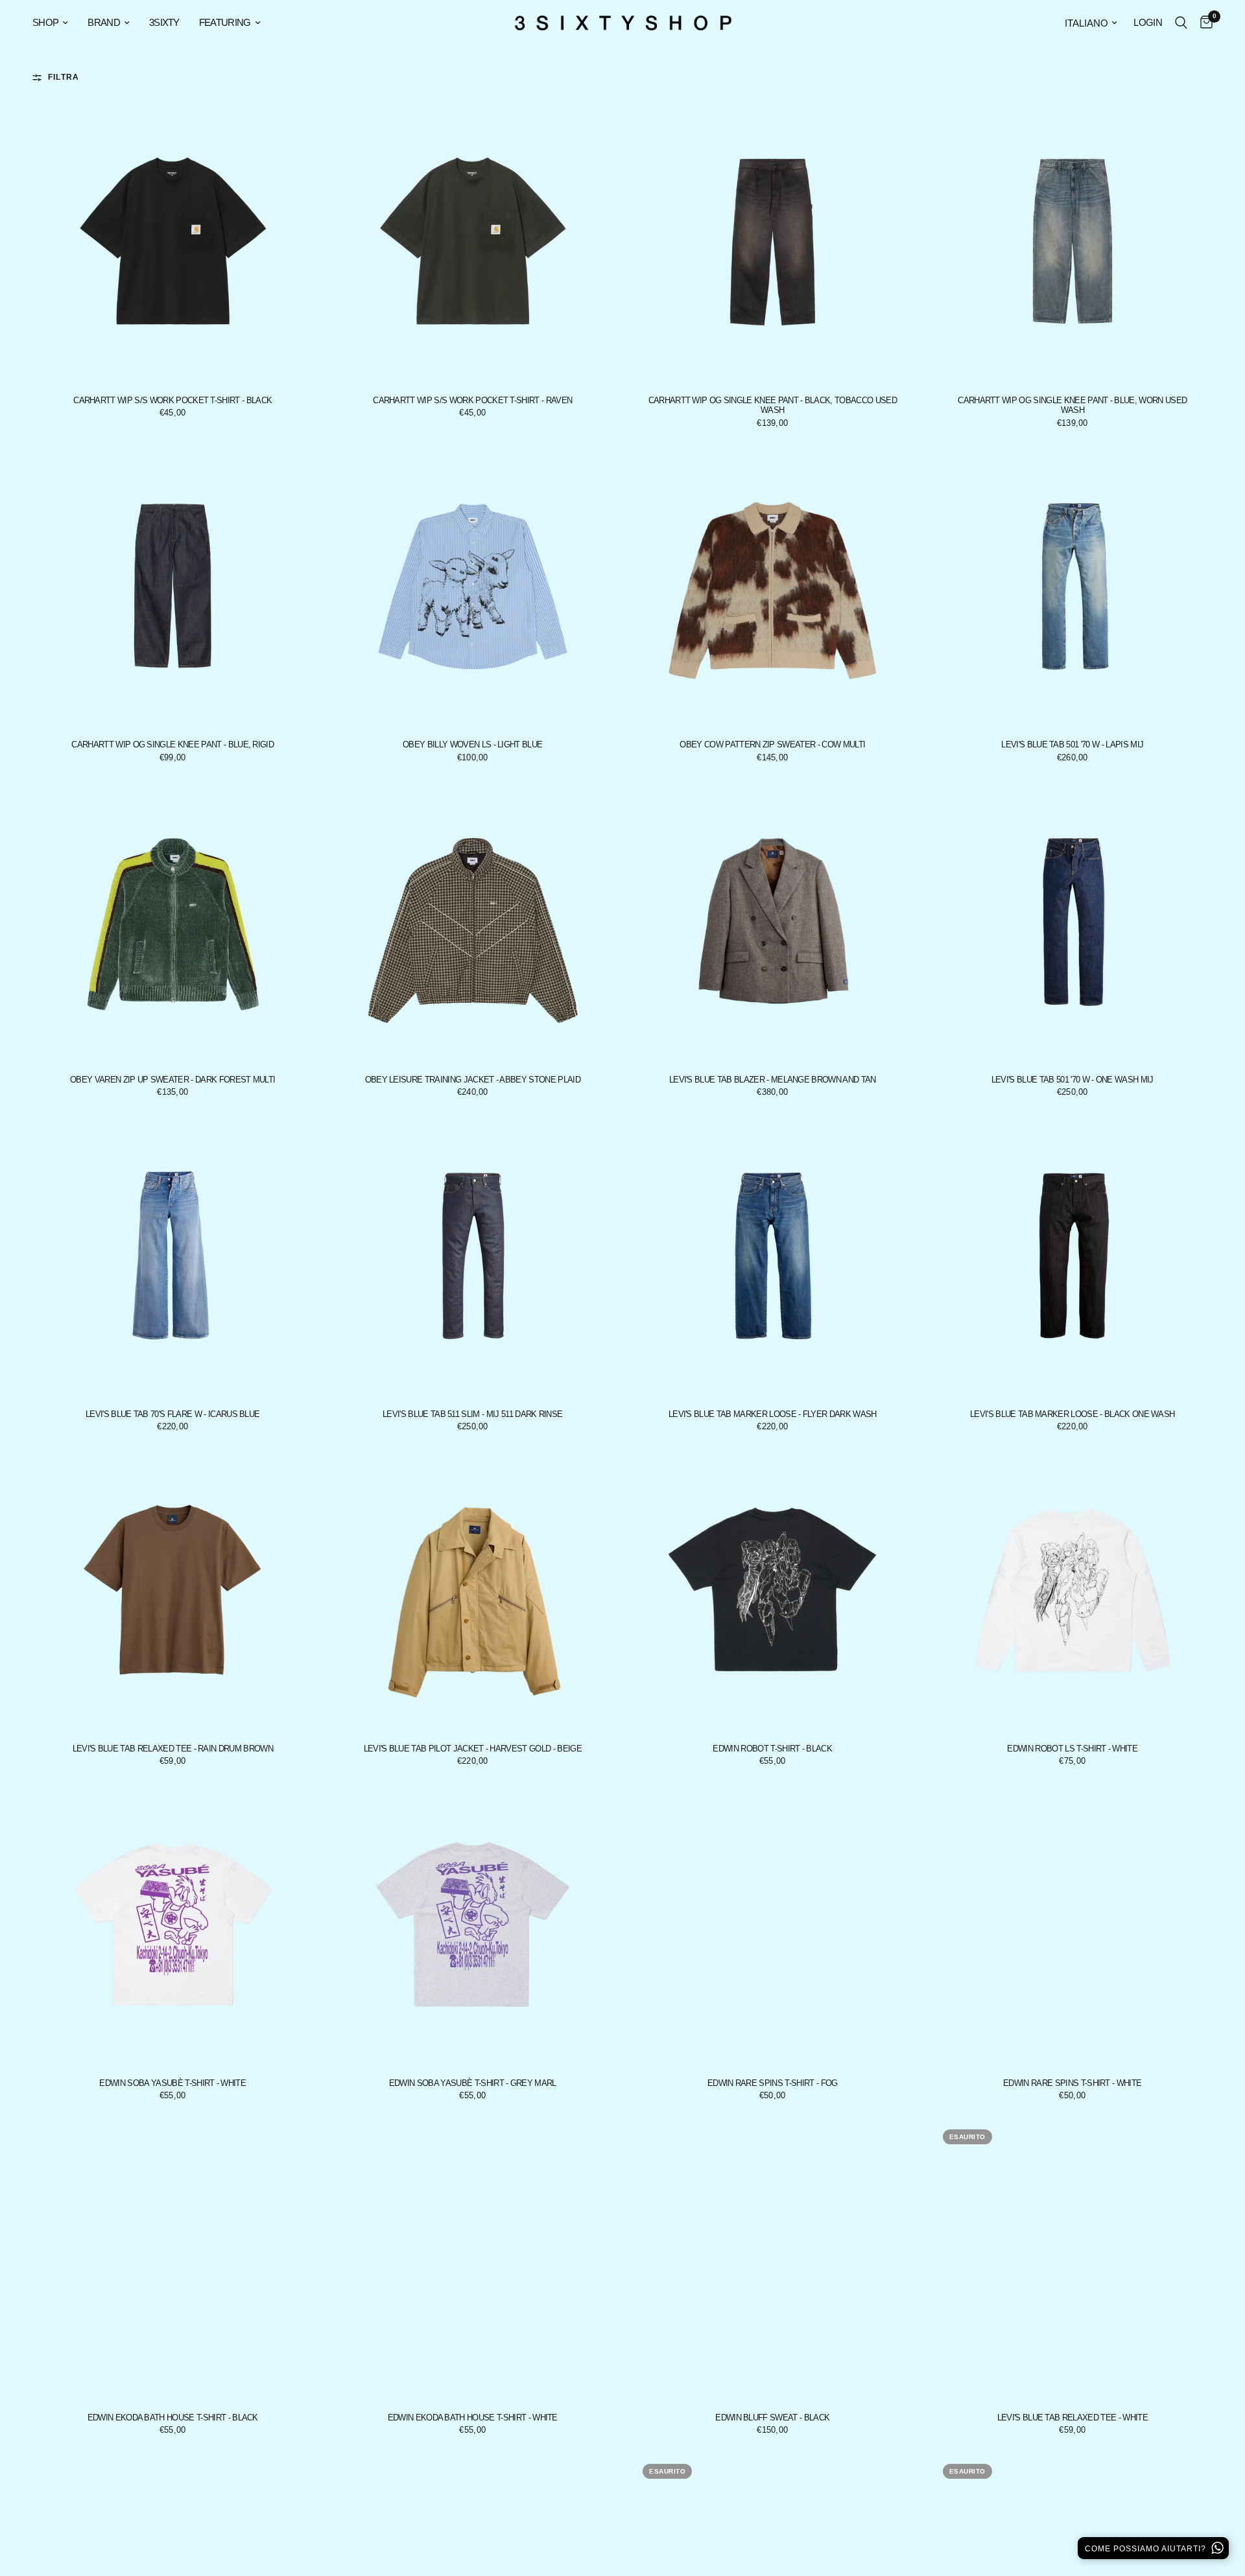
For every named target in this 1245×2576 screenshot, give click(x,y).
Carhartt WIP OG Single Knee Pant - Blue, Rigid (172, 744)
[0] (1203, 23)
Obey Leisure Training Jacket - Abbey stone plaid (473, 1080)
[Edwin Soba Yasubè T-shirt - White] (173, 1925)
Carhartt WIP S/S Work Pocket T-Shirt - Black (172, 400)
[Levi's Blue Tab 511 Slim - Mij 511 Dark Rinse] (473, 1256)
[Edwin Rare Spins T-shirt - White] (1073, 1925)
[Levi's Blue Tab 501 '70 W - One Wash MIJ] (1073, 921)
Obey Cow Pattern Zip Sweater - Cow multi (772, 744)
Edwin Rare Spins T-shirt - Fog (773, 2083)
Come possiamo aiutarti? (1147, 2549)
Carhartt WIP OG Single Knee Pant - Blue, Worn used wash (1072, 405)
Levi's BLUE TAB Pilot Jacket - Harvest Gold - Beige (473, 1749)
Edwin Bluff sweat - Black (772, 2418)
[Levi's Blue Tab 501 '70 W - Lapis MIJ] (1073, 587)
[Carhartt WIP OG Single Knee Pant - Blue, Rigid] (173, 587)
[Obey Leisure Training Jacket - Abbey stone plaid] (473, 921)
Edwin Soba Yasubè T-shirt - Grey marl (473, 2083)
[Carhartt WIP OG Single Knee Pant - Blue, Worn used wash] (1073, 242)
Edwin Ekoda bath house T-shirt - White (473, 2418)
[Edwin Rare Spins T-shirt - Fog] (773, 1925)
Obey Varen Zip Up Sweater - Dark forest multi (172, 1080)
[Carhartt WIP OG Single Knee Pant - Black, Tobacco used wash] (773, 242)
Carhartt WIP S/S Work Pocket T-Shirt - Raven (472, 400)
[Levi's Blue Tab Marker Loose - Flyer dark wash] (773, 1256)
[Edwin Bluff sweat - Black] (773, 2259)
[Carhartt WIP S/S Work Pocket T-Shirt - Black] (173, 242)
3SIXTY (164, 22)
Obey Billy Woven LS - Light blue (472, 744)
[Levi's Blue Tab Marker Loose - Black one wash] (1073, 1256)
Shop (45, 22)
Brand (104, 22)
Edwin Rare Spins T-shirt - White (1072, 2083)
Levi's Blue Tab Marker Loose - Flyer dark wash (773, 1414)
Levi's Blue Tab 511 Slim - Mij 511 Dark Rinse (472, 1414)
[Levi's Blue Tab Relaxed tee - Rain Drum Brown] (173, 1590)
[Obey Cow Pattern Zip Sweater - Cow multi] (773, 587)
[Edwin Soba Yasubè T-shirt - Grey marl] (473, 1925)
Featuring (225, 22)
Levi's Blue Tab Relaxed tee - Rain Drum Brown (173, 1749)
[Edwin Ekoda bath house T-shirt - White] (473, 2259)
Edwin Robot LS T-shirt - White (1072, 1749)
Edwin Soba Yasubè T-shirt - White (172, 2083)
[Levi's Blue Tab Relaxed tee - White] (1073, 2259)
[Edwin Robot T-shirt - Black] (773, 1590)
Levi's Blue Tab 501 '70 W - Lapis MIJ (1072, 744)
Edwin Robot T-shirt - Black (772, 1749)
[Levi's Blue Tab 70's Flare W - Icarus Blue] (173, 1256)
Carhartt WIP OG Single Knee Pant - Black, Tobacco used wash (773, 405)
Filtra (64, 77)
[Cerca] (1181, 23)
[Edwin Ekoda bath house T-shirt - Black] (173, 2259)
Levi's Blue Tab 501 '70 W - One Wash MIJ (1073, 1080)
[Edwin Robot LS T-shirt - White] (1073, 1590)
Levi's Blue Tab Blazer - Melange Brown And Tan (773, 1080)
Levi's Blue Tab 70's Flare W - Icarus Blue (172, 1414)
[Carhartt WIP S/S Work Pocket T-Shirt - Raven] (473, 242)
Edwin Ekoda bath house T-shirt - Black (173, 2418)
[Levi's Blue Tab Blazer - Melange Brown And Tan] (773, 921)
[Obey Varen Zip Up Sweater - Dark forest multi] (173, 921)
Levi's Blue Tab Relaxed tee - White (1073, 2418)
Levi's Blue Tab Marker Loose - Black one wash (1072, 1414)
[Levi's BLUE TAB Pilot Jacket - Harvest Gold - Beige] (473, 1590)
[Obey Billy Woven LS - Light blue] (473, 587)
